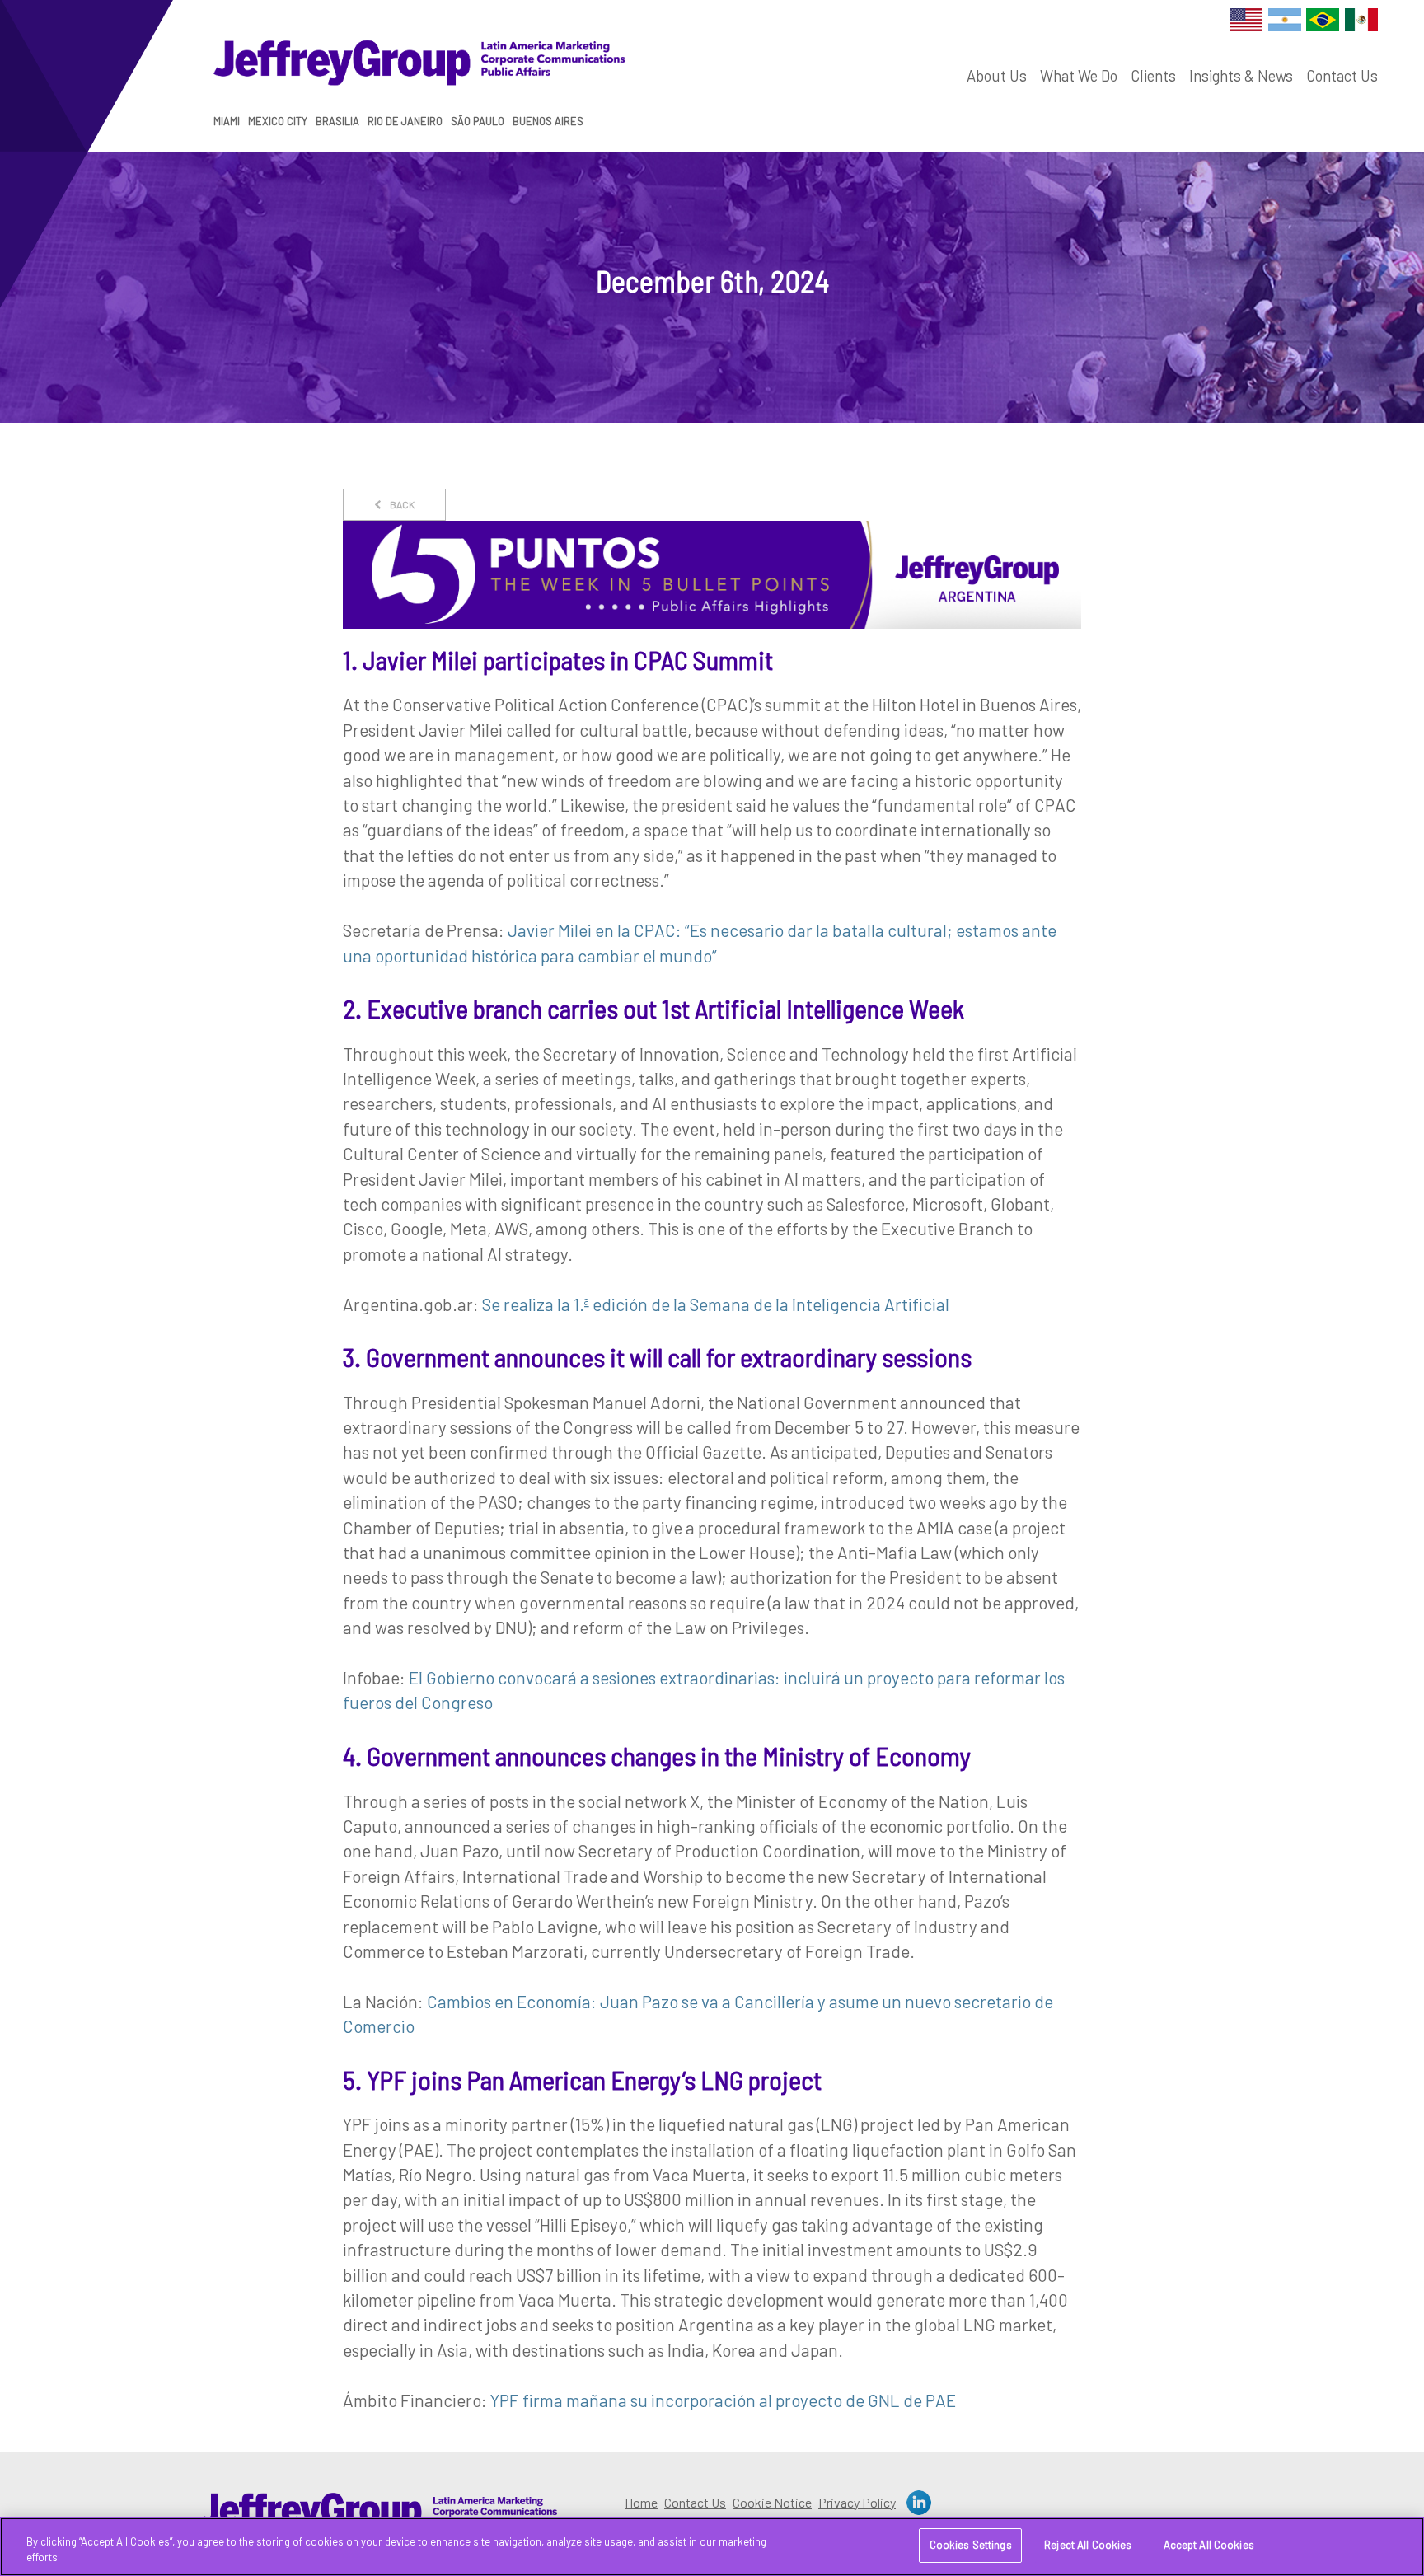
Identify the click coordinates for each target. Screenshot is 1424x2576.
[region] (712, 2547)
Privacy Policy (857, 2502)
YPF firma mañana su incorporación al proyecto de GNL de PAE (723, 2400)
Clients (1153, 76)
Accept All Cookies (1209, 2545)
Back (401, 504)
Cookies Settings (971, 2545)
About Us (997, 76)
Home (641, 2502)
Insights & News (1241, 76)
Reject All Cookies (1088, 2545)
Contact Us (1342, 76)
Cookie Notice (772, 2502)
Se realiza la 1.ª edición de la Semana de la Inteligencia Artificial (716, 1304)
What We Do (1079, 76)
